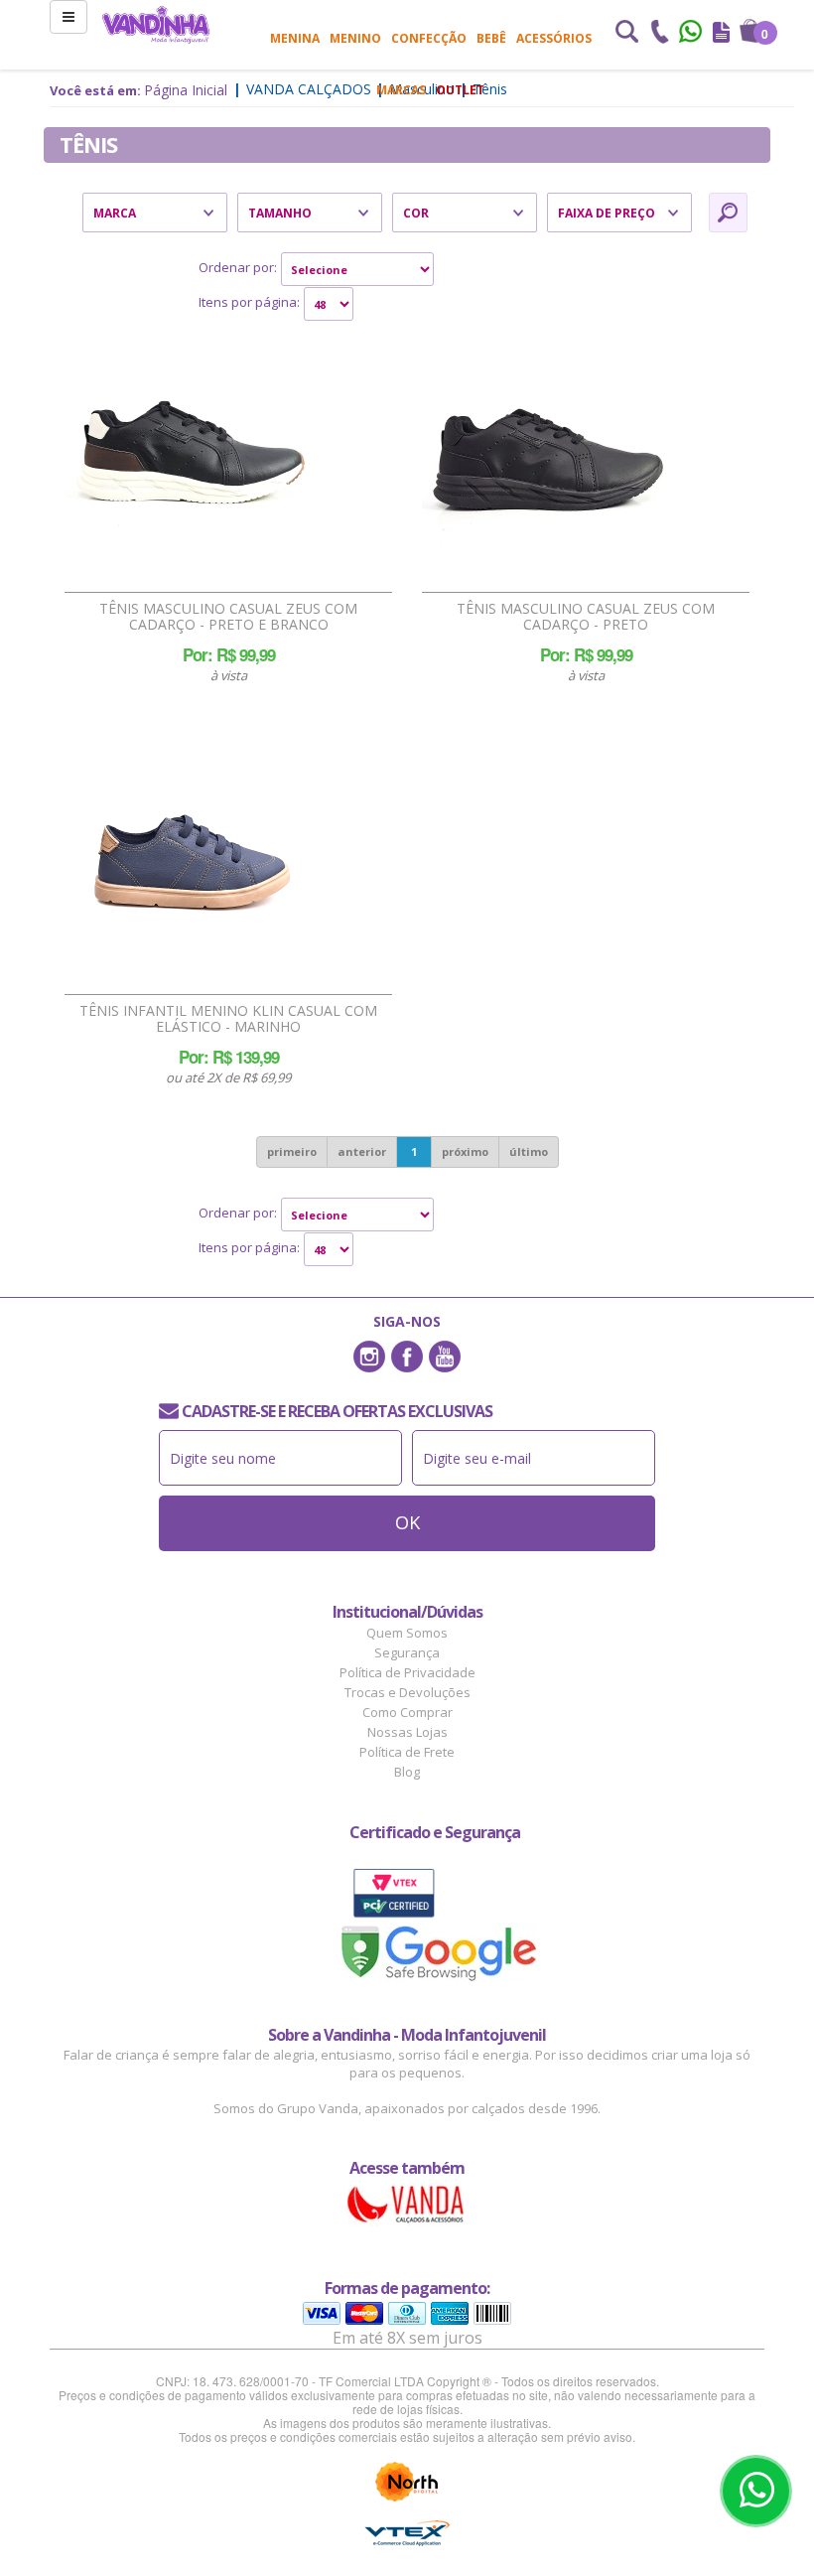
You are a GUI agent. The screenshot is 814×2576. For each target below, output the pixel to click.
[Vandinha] (156, 24)
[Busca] (626, 34)
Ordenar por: (238, 267)
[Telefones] (659, 34)
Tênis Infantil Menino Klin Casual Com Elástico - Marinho (228, 1019)
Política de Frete (407, 1752)
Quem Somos (407, 1633)
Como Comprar (407, 1712)
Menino (355, 38)
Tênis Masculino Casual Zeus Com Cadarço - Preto (586, 617)
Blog (407, 1772)
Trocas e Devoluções (407, 1692)
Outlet (460, 90)
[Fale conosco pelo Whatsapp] (692, 34)
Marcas (401, 90)
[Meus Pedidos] (721, 34)
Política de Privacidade (407, 1672)
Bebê (491, 38)
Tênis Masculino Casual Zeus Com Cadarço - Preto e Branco (228, 617)
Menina (295, 38)
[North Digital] (407, 2482)
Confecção (429, 38)
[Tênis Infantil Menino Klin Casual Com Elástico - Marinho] (189, 858)
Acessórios (554, 38)
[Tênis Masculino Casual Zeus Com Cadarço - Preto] (546, 456)
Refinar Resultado (728, 213)
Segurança (407, 1652)
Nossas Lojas (407, 1732)
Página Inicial (186, 90)
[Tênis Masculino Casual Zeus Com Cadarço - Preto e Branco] (189, 456)
